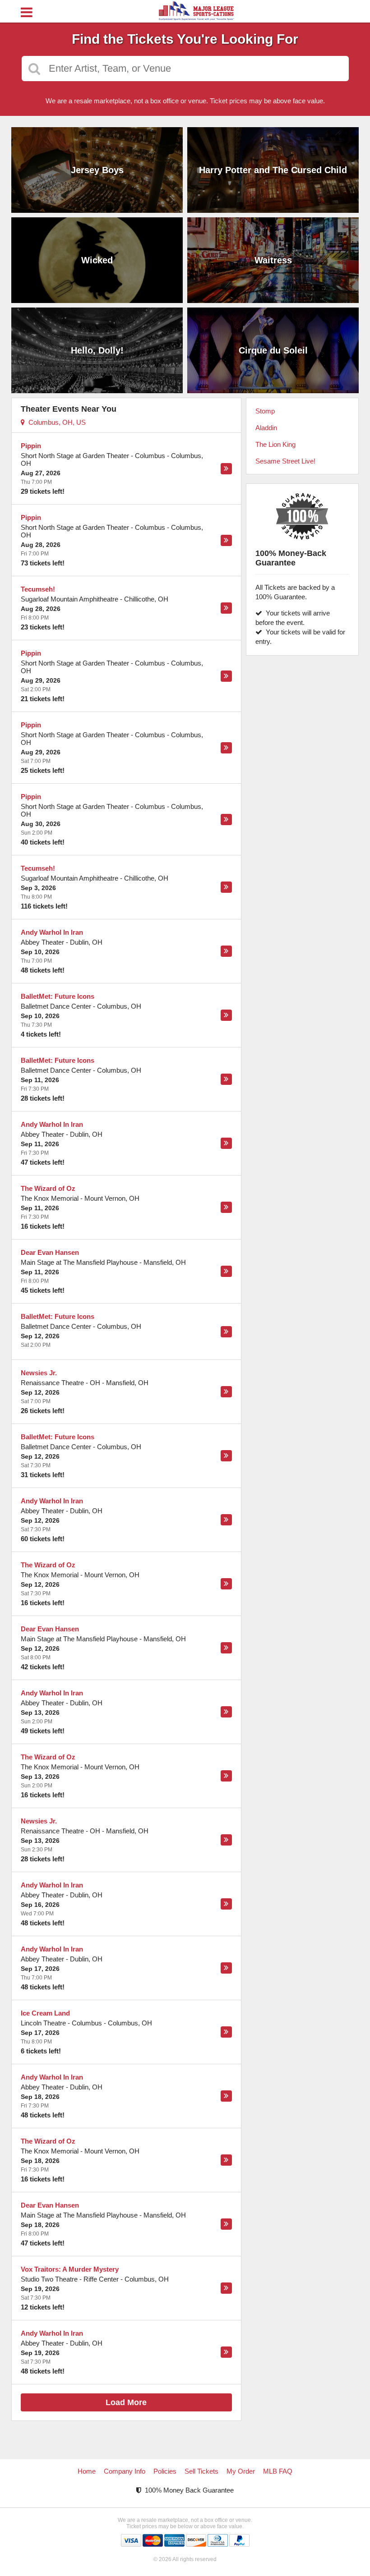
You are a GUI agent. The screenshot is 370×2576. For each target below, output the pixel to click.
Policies (165, 2471)
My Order (241, 2471)
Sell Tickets (201, 2471)
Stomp (265, 411)
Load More (126, 2402)
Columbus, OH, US (55, 422)
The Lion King (275, 444)
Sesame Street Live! (285, 461)
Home (87, 2471)
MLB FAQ (278, 2471)
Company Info (125, 2471)
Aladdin (266, 428)
